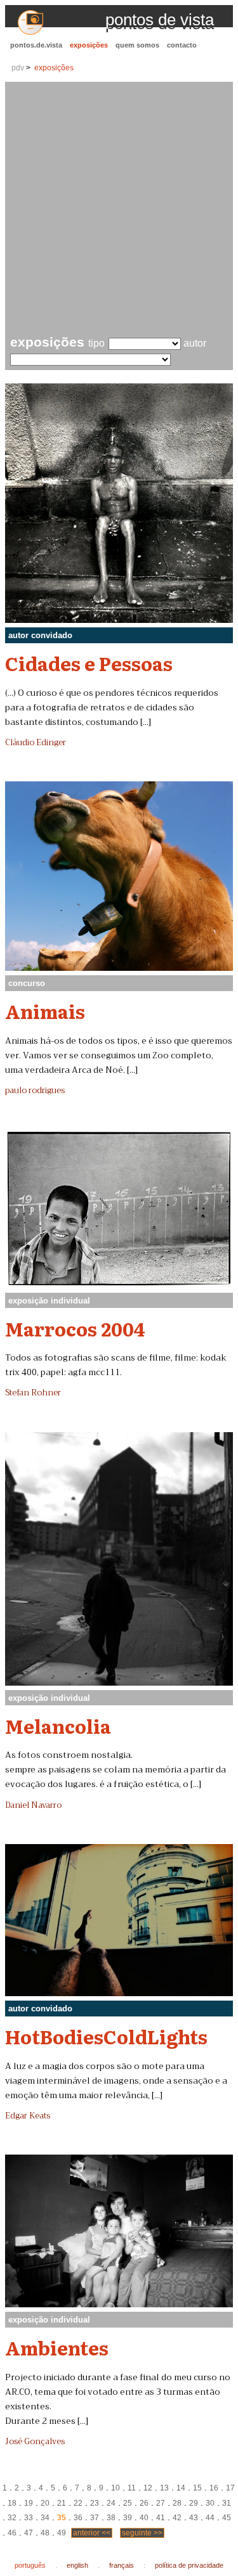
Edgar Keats (28, 2116)
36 (78, 2518)
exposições (89, 45)
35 (62, 2518)
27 (161, 2503)
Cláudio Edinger (36, 743)
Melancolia (58, 1726)
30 (210, 2503)
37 (95, 2518)
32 (12, 2518)
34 (45, 2518)
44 (210, 2518)
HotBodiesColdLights (106, 2036)
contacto (182, 45)
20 (45, 2503)
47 (29, 2533)
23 (95, 2503)
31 (227, 2503)
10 (116, 2488)
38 (111, 2518)
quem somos (137, 45)
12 (148, 2488)
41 (161, 2518)
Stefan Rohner (33, 1393)
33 (29, 2518)
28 (177, 2503)
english (77, 2565)
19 (29, 2503)
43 (194, 2518)
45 (227, 2518)
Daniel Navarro (33, 1805)
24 (111, 2503)
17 (230, 2488)
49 (62, 2533)
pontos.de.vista (36, 45)
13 (164, 2488)
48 (45, 2533)
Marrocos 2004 (75, 1328)
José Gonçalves (35, 2442)
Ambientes (57, 2347)
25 (128, 2503)
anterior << (92, 2533)
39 (128, 2518)
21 (62, 2503)
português (30, 2565)
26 (144, 2503)
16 (214, 2488)
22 (78, 2503)
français (122, 2565)
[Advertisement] (119, 210)
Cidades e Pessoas (89, 663)
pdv (18, 68)
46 (12, 2533)
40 (144, 2518)
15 (197, 2488)
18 (12, 2503)
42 (177, 2518)
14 (181, 2488)
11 (132, 2488)
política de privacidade (189, 2565)
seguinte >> (142, 2533)
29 (194, 2503)
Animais (45, 1011)
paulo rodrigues (35, 1091)
